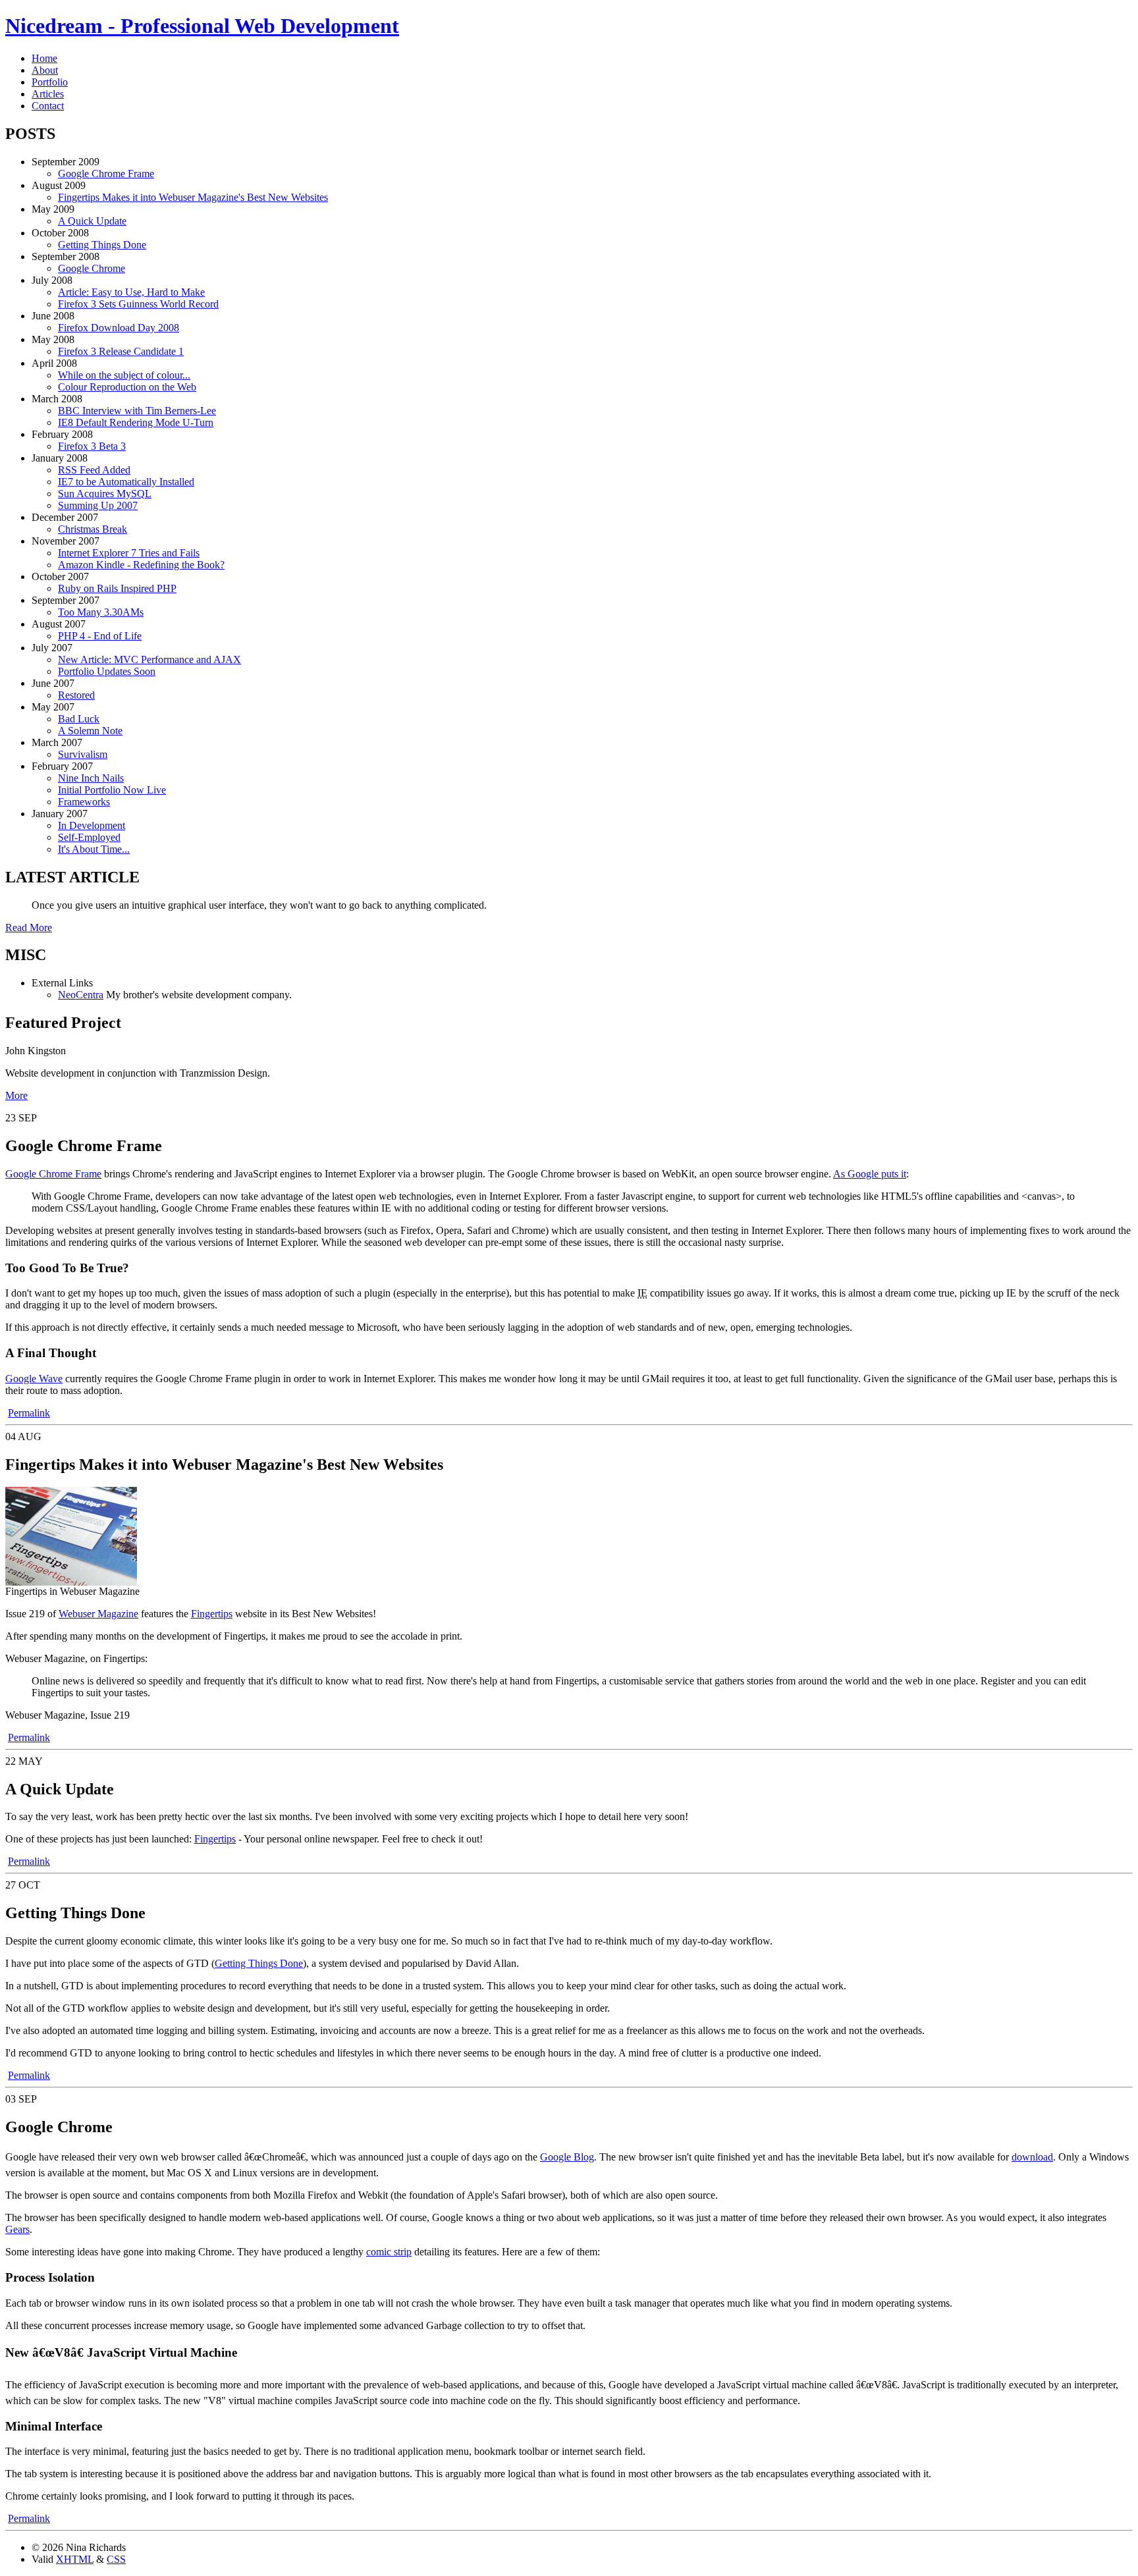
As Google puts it (870, 1174)
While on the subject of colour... (124, 375)
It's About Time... (94, 849)
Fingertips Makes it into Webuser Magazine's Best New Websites (193, 197)
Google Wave (34, 1379)
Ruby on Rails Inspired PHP (117, 588)
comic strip (389, 2252)
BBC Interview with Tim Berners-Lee (137, 411)
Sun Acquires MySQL (105, 494)
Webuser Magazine (98, 1614)
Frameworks (84, 802)
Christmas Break (93, 529)
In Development (92, 825)
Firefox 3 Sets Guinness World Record (138, 304)
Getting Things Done (102, 245)
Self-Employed (89, 837)
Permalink (29, 1413)
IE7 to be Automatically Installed (126, 482)
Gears (17, 2229)
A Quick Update (92, 221)
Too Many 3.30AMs (101, 612)
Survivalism (83, 754)
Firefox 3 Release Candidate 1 (121, 351)
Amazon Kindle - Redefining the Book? (141, 565)
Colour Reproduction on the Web (127, 387)
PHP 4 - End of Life (100, 636)
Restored (76, 695)
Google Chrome (92, 268)
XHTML (75, 2559)
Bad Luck (79, 719)
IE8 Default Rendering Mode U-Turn (136, 422)
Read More (29, 927)
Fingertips (212, 1614)
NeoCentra (81, 995)
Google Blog (567, 2157)
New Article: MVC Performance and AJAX (149, 659)
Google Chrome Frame (106, 174)
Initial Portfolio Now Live (112, 790)
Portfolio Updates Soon (107, 671)
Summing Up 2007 (98, 505)
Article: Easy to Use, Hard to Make (131, 292)
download (1032, 2157)
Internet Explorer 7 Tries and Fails (129, 553)
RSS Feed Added (94, 470)
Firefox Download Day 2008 (119, 328)
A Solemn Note (90, 731)
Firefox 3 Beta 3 (92, 446)
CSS (116, 2559)
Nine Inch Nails (91, 778)
